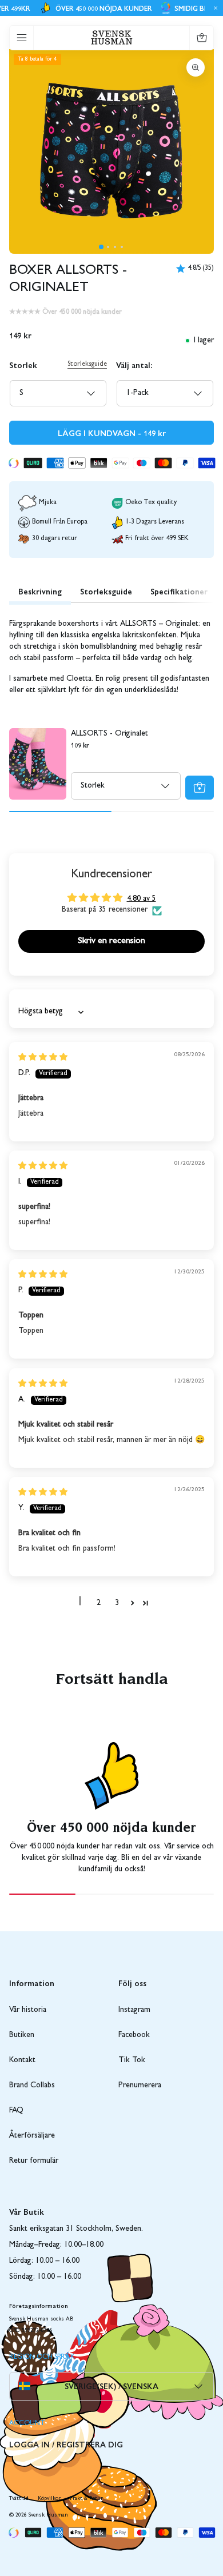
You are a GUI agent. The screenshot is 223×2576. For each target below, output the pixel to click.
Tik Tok (132, 2060)
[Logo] (112, 37)
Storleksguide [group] (106, 591)
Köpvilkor (49, 2499)
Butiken (22, 2035)
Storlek (23, 365)
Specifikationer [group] (179, 591)
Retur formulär (34, 2161)
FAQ (16, 2111)
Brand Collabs (32, 2086)
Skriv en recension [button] (111, 941)
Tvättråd (19, 2499)
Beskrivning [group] (40, 591)
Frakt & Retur (86, 2499)
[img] (43, 1058)
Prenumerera (140, 2086)
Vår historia (28, 2010)
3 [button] (117, 1603)
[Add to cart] (200, 788)
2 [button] (99, 1603)
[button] (101, 247)
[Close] (214, 8)
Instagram (134, 2010)
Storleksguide (87, 365)
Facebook (134, 2035)
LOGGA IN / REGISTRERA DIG (66, 2444)
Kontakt (22, 2060)
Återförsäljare (32, 2136)
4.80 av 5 (142, 899)
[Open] (22, 38)
